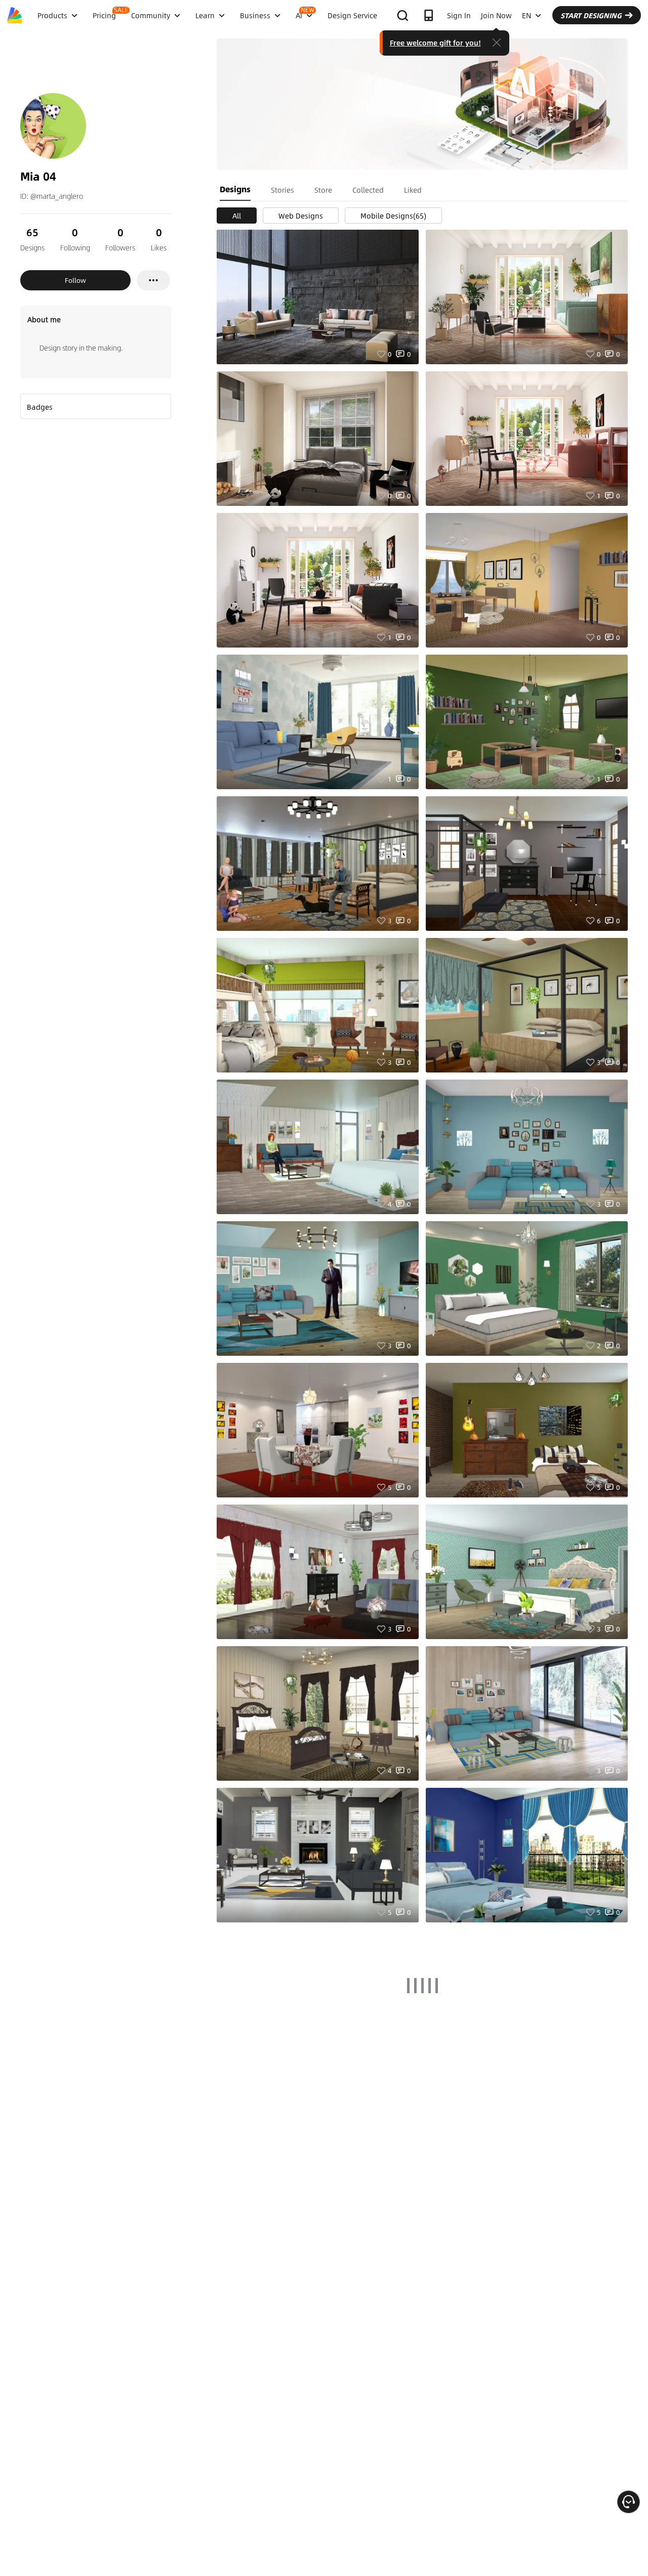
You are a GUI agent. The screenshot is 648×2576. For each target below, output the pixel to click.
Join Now (496, 15)
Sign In (459, 15)
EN (526, 15)
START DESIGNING (591, 15)
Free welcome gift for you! (435, 42)
